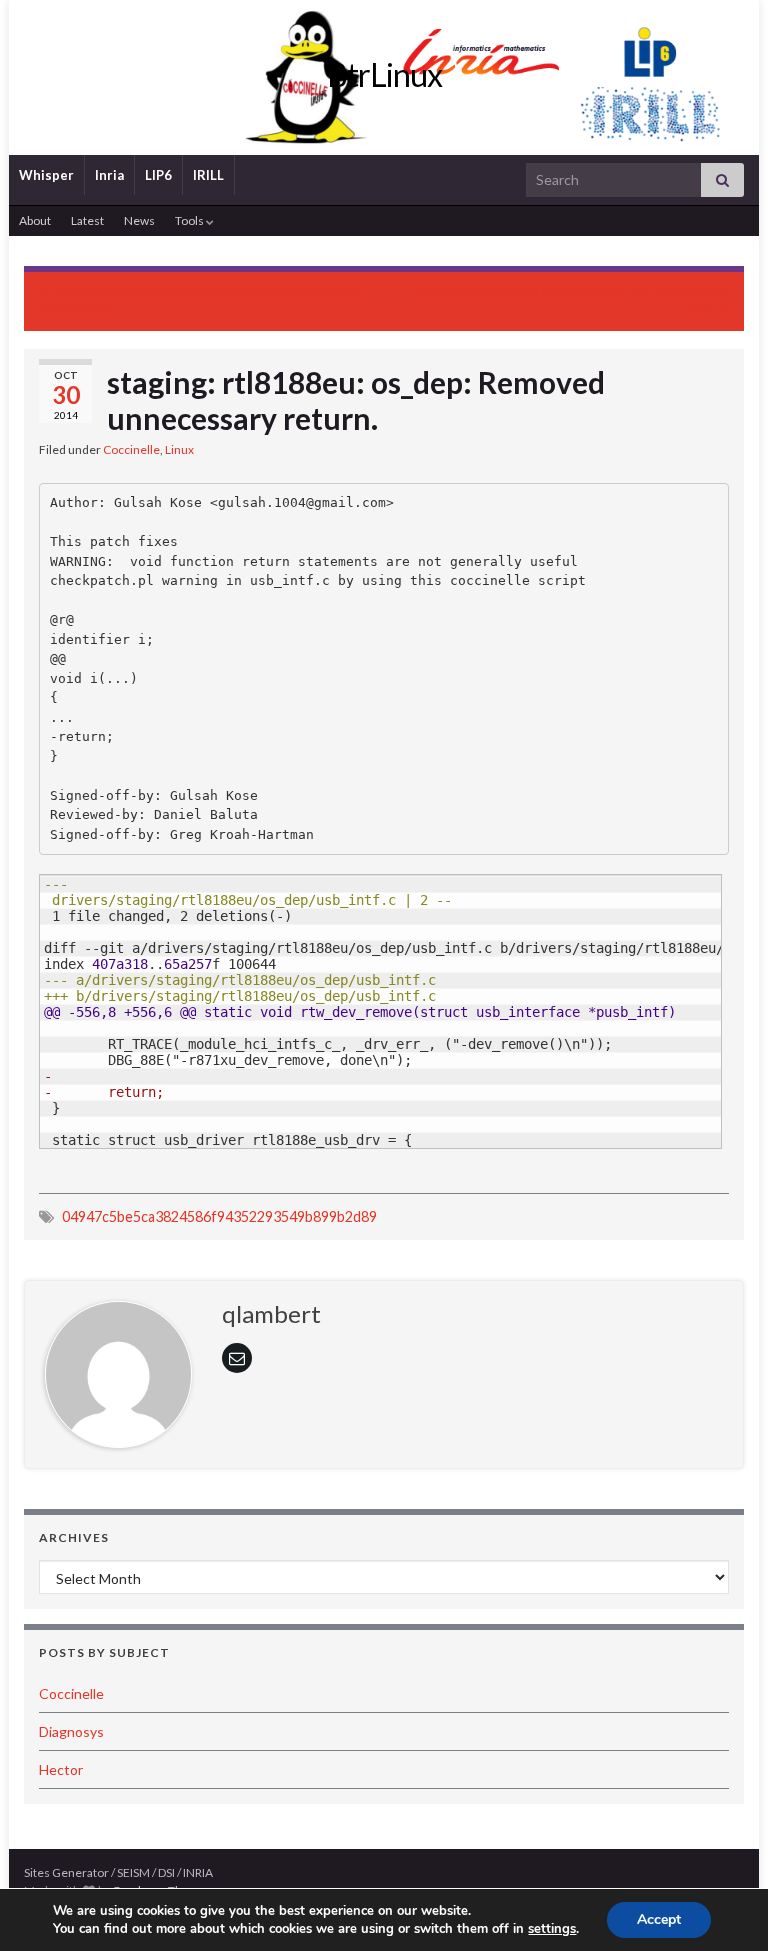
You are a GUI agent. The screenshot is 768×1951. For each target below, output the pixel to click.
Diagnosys (71, 1731)
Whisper (46, 175)
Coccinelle (131, 449)
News (139, 220)
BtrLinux (384, 74)
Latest (87, 220)
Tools (190, 220)
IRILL (208, 175)
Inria (109, 175)
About (35, 220)
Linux (179, 449)
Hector (61, 1769)
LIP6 (158, 175)
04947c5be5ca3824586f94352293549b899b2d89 (219, 1216)
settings (552, 1929)
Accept (659, 1919)
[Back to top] (723, 1906)
